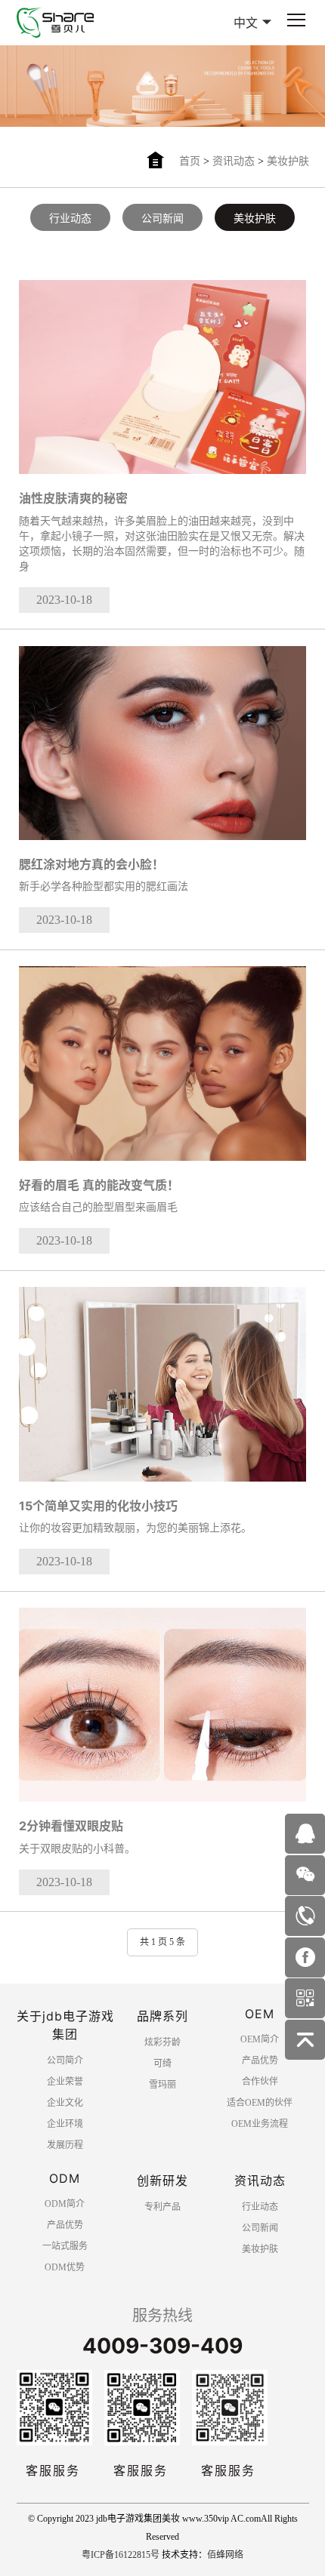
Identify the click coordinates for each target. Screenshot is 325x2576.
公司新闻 (162, 219)
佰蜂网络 (225, 2555)
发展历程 (65, 2145)
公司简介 (65, 2060)
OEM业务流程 (260, 2124)
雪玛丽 (162, 2085)
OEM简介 (260, 2039)
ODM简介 (65, 2204)
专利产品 (162, 2207)
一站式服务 (65, 2246)
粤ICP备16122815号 (121, 2555)
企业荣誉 (65, 2082)
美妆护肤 (288, 161)
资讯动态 (234, 161)
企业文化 (65, 2103)
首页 (190, 161)
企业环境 (65, 2124)
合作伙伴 (260, 2082)
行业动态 (70, 219)
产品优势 (260, 2060)
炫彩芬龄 (162, 2042)
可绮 (162, 2064)
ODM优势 (65, 2267)
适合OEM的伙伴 (260, 2103)
